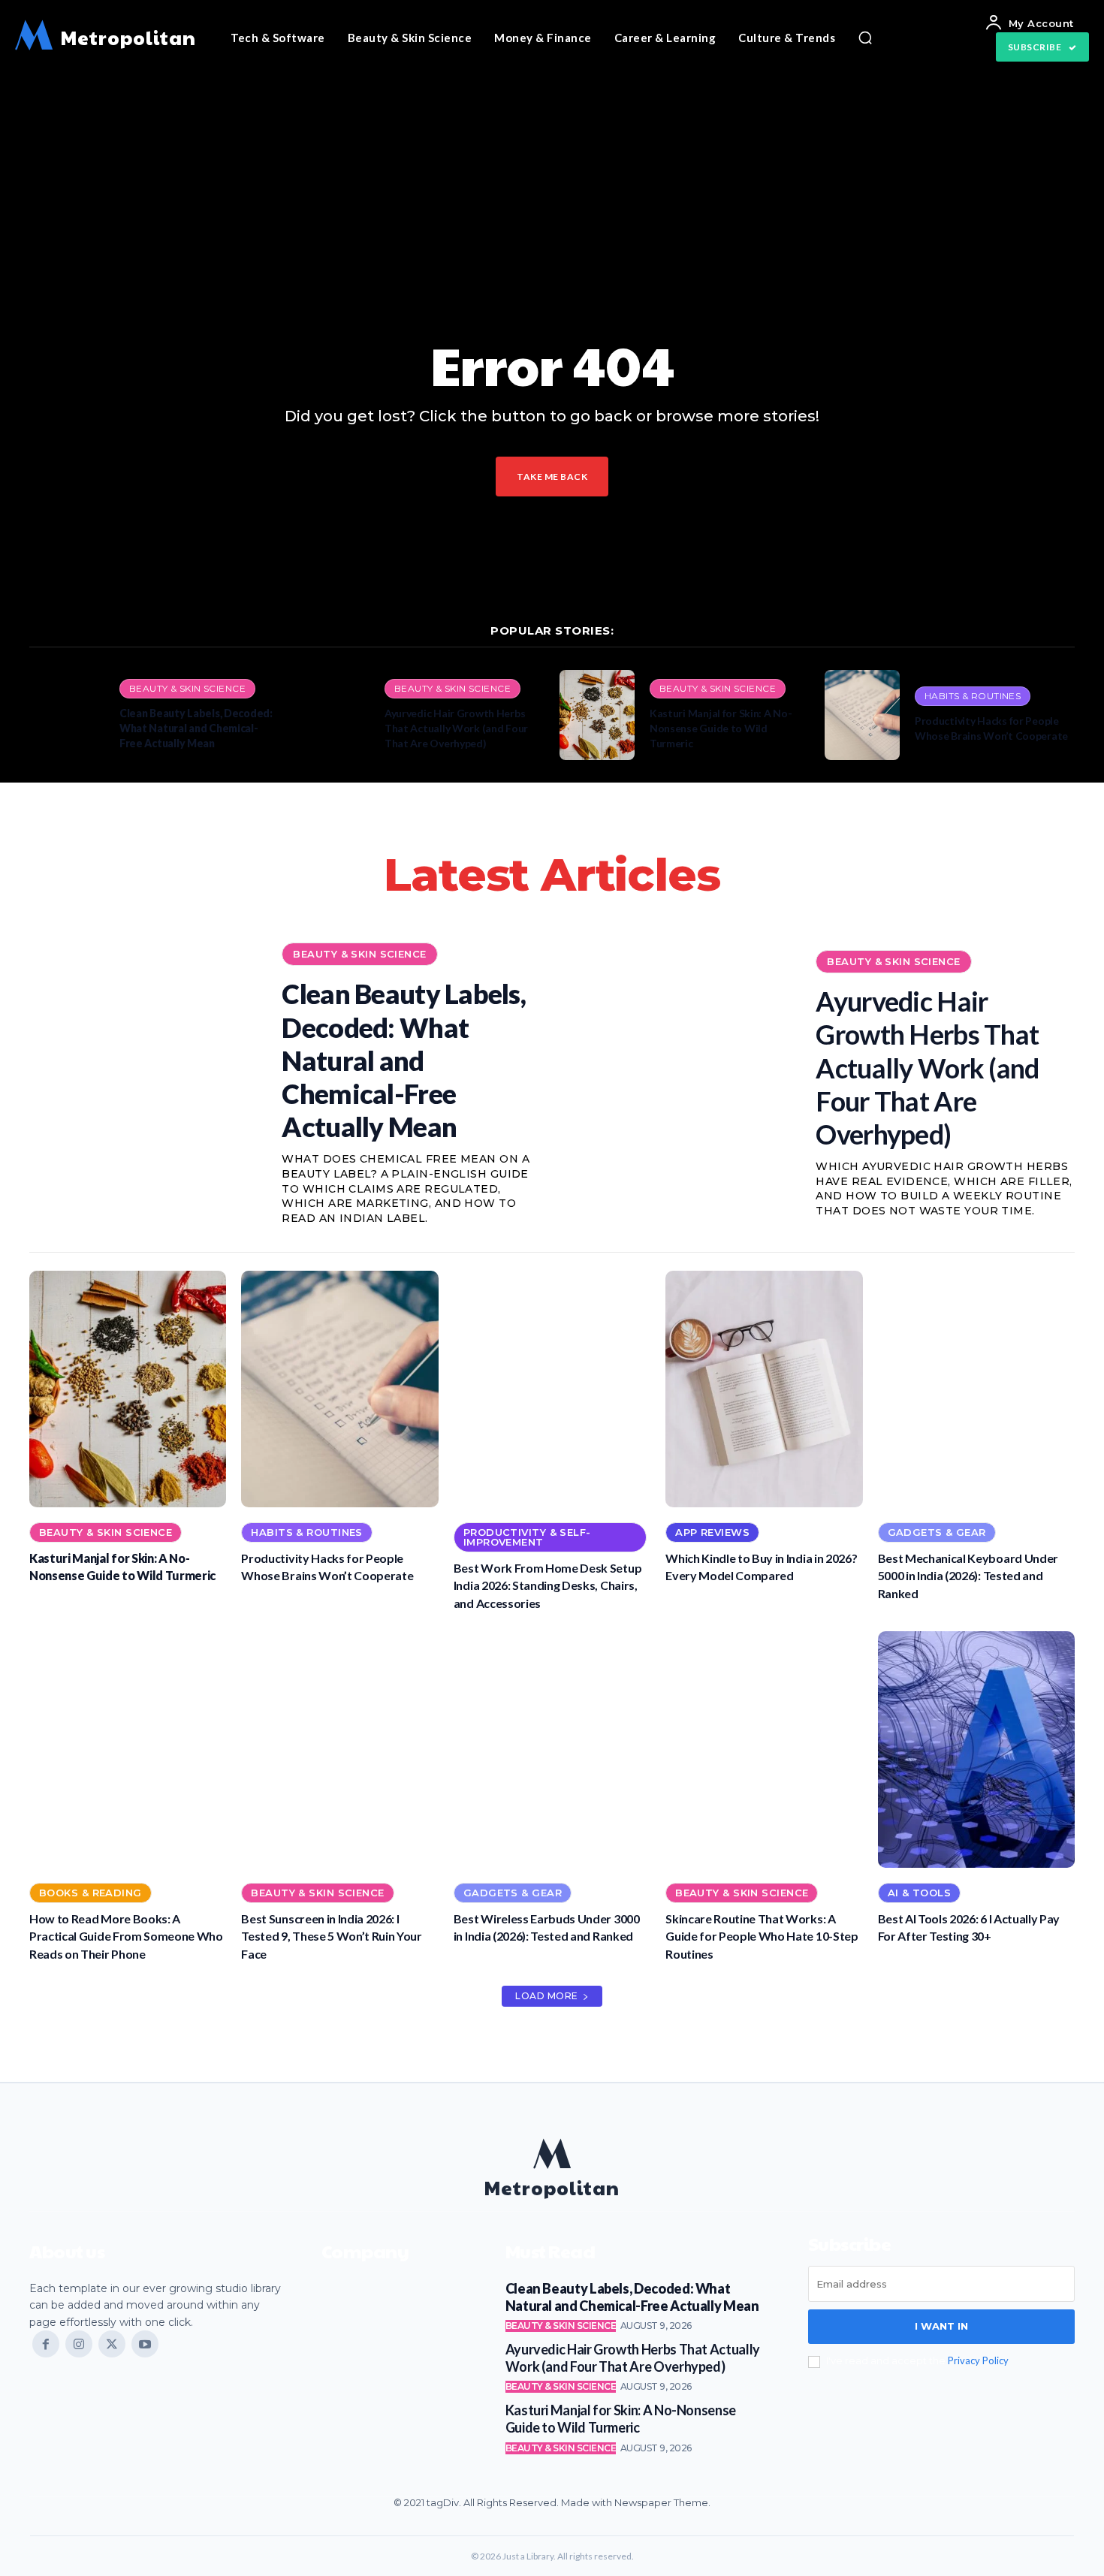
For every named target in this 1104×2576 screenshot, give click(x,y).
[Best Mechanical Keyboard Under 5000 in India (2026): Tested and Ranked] (976, 1389)
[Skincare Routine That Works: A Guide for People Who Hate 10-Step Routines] (764, 1750)
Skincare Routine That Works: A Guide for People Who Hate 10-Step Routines (762, 1936)
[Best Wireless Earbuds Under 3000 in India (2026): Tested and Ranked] (552, 1750)
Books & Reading (90, 1893)
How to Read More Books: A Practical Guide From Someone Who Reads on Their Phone (126, 1936)
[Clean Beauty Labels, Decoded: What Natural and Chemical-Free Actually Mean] (67, 715)
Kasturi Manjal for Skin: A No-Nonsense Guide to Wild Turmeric (721, 728)
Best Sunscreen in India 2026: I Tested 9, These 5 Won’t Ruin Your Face (331, 1936)
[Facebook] (46, 2344)
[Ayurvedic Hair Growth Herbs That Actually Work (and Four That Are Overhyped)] (332, 715)
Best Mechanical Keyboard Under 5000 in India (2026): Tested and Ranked (968, 1576)
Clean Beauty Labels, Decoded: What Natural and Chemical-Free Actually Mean (196, 728)
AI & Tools (919, 1893)
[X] (112, 2344)
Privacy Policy (978, 2360)
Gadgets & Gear (937, 1532)
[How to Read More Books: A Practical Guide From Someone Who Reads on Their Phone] (128, 1750)
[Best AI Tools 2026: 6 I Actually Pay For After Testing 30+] (976, 1750)
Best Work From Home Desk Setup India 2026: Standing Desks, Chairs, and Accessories (547, 1585)
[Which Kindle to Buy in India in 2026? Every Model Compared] (764, 1389)
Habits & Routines (973, 696)
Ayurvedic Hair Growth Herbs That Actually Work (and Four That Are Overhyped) (456, 728)
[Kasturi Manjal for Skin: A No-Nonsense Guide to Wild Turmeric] (597, 715)
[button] (865, 38)
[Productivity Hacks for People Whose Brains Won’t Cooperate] (862, 715)
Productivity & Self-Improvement (527, 1537)
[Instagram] (79, 2344)
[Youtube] (145, 2344)
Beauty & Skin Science (187, 688)
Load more (547, 1996)
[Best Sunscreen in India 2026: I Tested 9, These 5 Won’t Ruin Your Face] (339, 1750)
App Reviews (712, 1532)
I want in (941, 2326)
